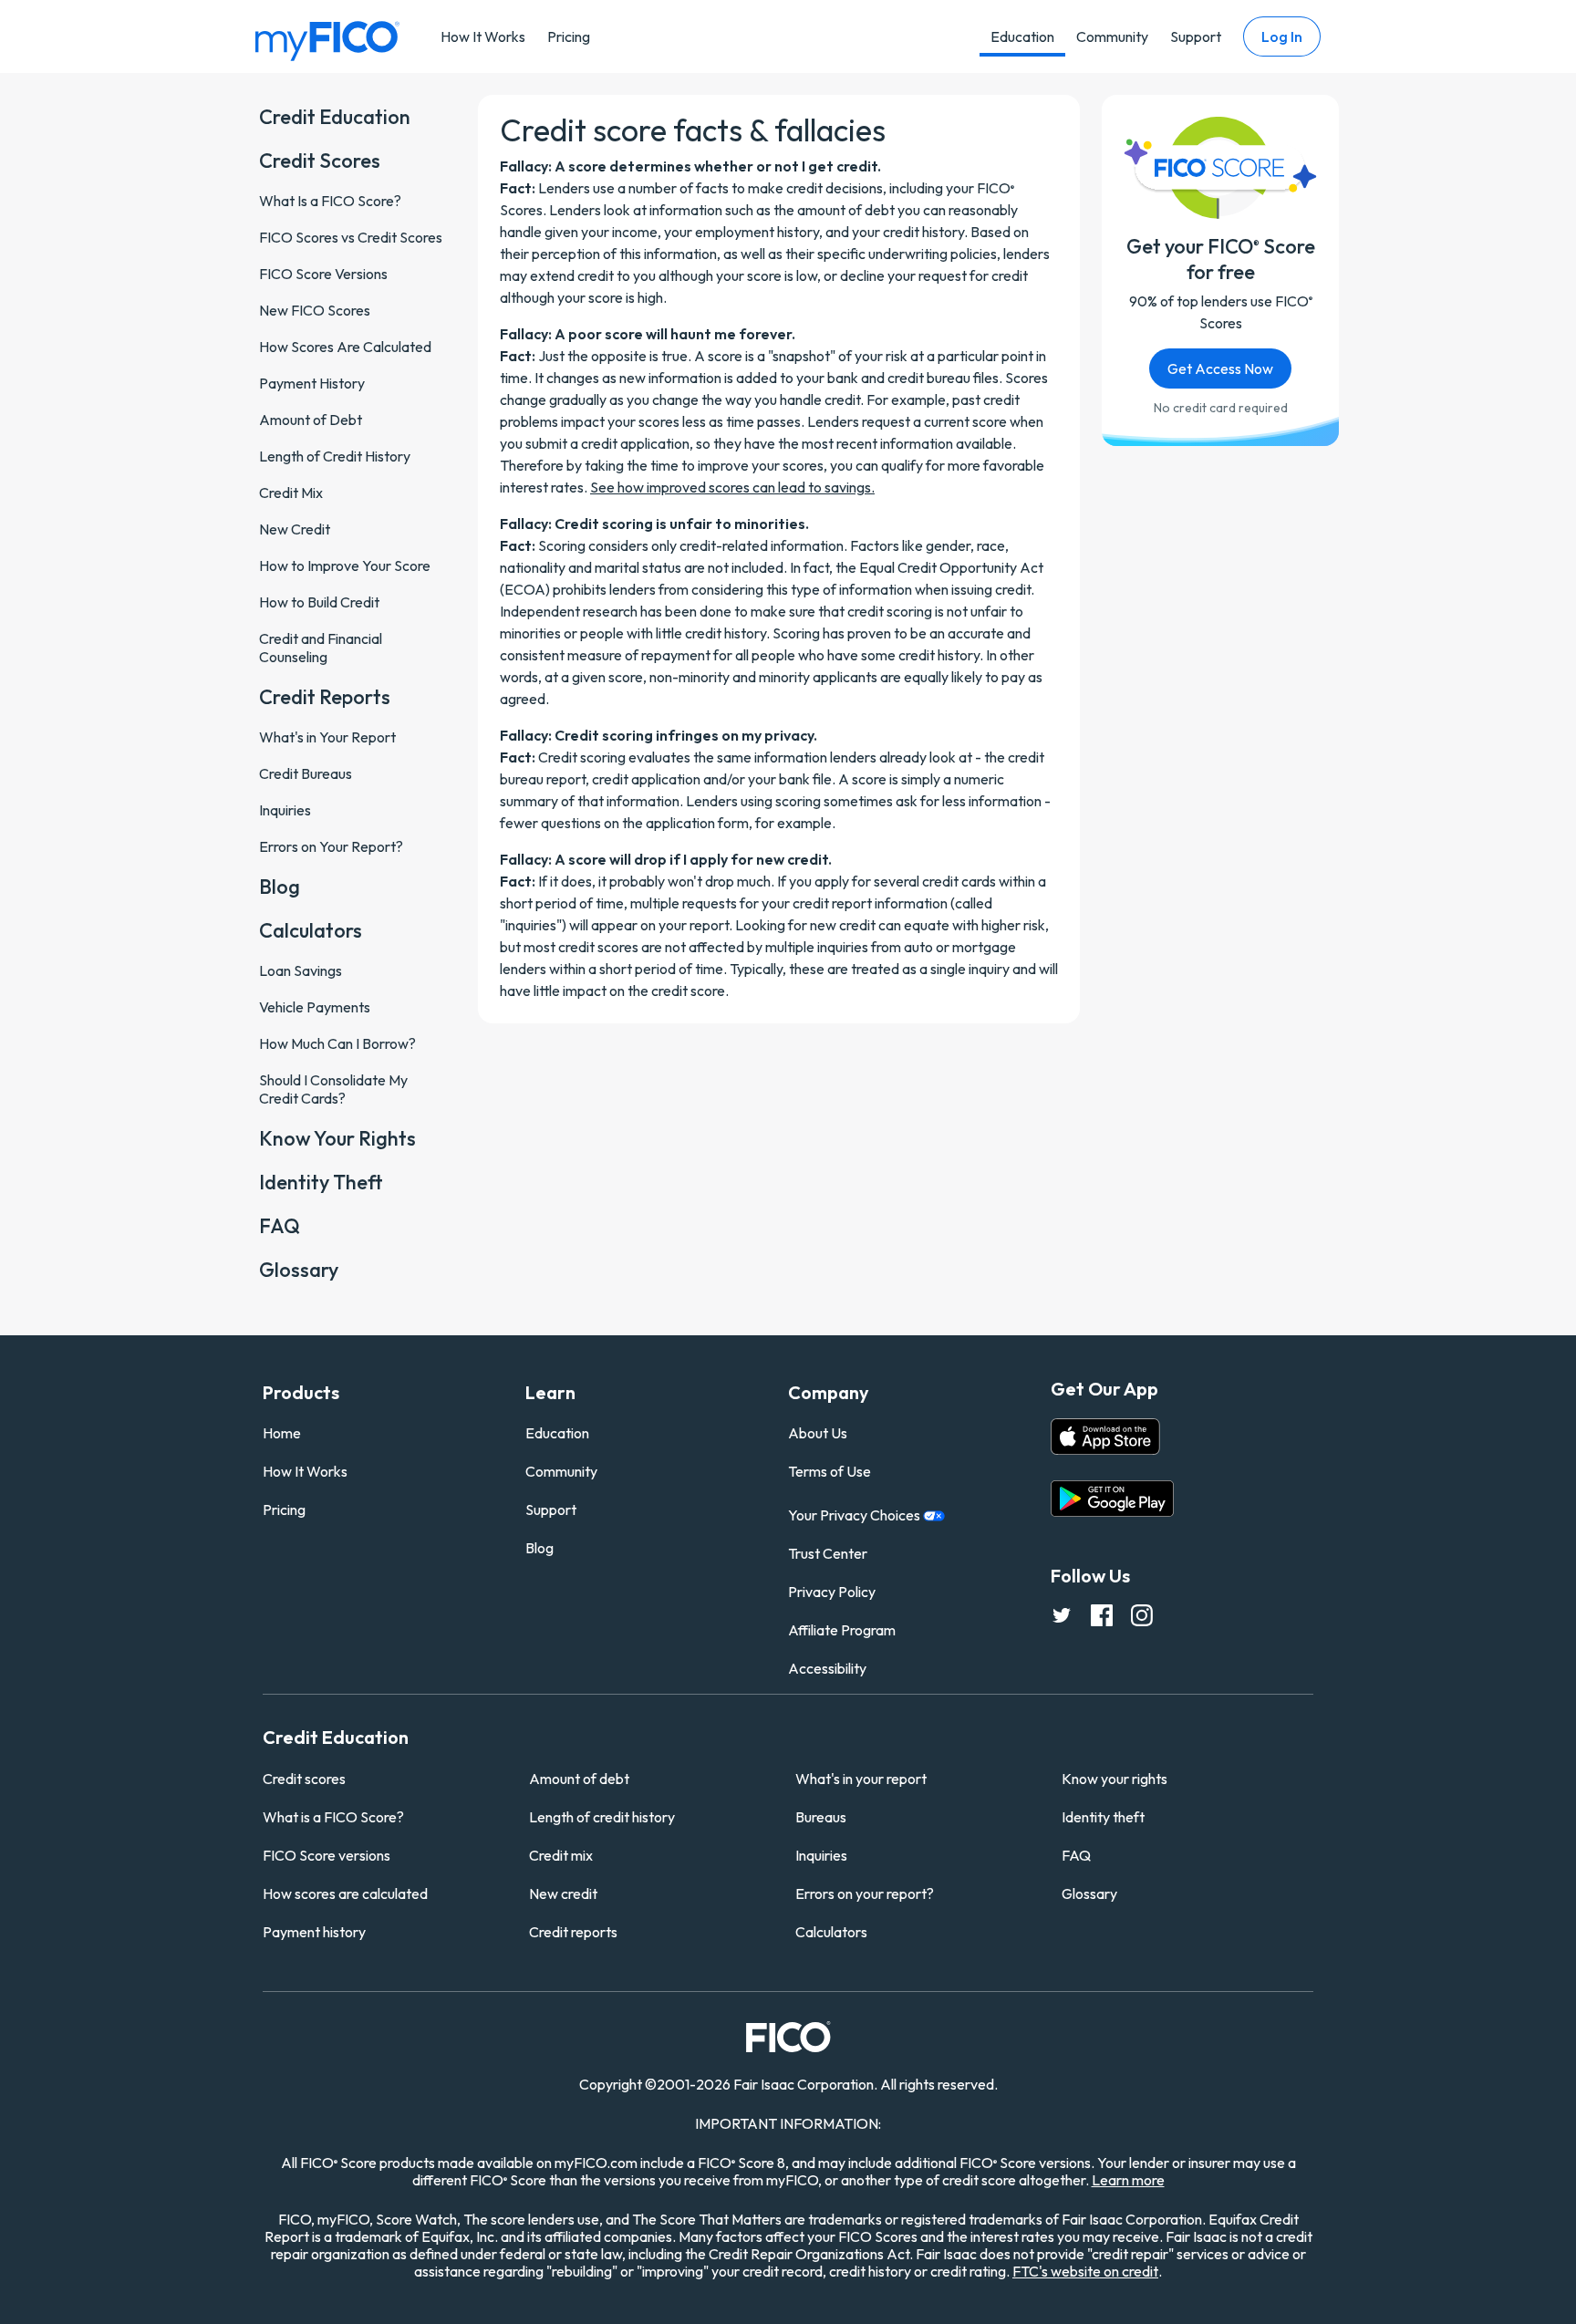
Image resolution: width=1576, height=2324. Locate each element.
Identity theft (1103, 1817)
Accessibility (827, 1668)
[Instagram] (1142, 1614)
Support (1196, 36)
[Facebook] (1102, 1614)
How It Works (483, 36)
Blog (539, 1548)
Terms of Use (829, 1471)
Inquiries (821, 1855)
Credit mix (561, 1855)
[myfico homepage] (327, 40)
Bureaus (821, 1817)
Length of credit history (602, 1817)
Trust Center (828, 1553)
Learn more (1128, 2180)
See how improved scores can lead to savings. (732, 487)
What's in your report (861, 1779)
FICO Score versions (327, 1855)
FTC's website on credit (1085, 2271)
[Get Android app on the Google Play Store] (1112, 1499)
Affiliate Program (842, 1630)
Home (282, 1433)
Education (1022, 36)
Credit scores (304, 1779)
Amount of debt (579, 1779)
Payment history (314, 1932)
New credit (563, 1893)
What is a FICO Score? (333, 1817)
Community (1112, 36)
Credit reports (573, 1932)
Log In (1282, 36)
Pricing (569, 36)
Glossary (1089, 1893)
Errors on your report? (865, 1893)
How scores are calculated (345, 1893)
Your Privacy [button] (855, 1515)
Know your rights (1115, 1779)
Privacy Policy (832, 1592)
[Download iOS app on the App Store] (1105, 1437)
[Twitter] (1062, 1614)
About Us (818, 1433)
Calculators (831, 1932)
